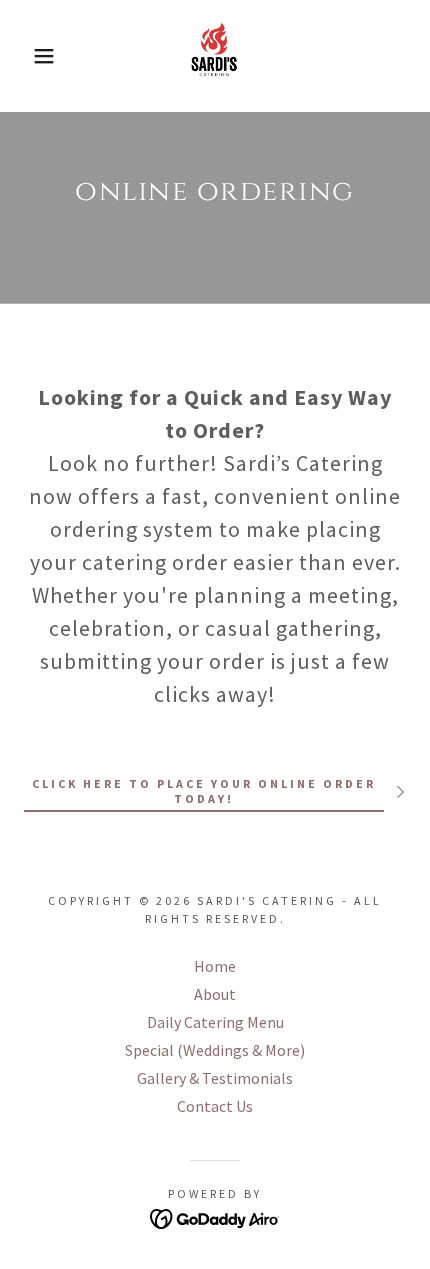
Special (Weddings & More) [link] (215, 1050)
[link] (215, 56)
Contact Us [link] (215, 1106)
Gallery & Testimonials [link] (215, 1078)
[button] (32, 56)
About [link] (215, 994)
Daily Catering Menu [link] (215, 1022)
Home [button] (215, 966)
